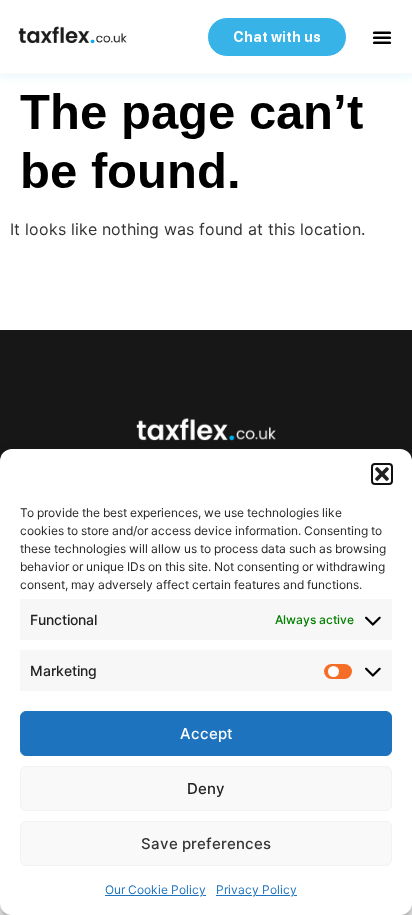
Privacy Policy (256, 889)
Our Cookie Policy (155, 889)
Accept (206, 733)
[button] (382, 474)
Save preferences (206, 843)
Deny (206, 788)
